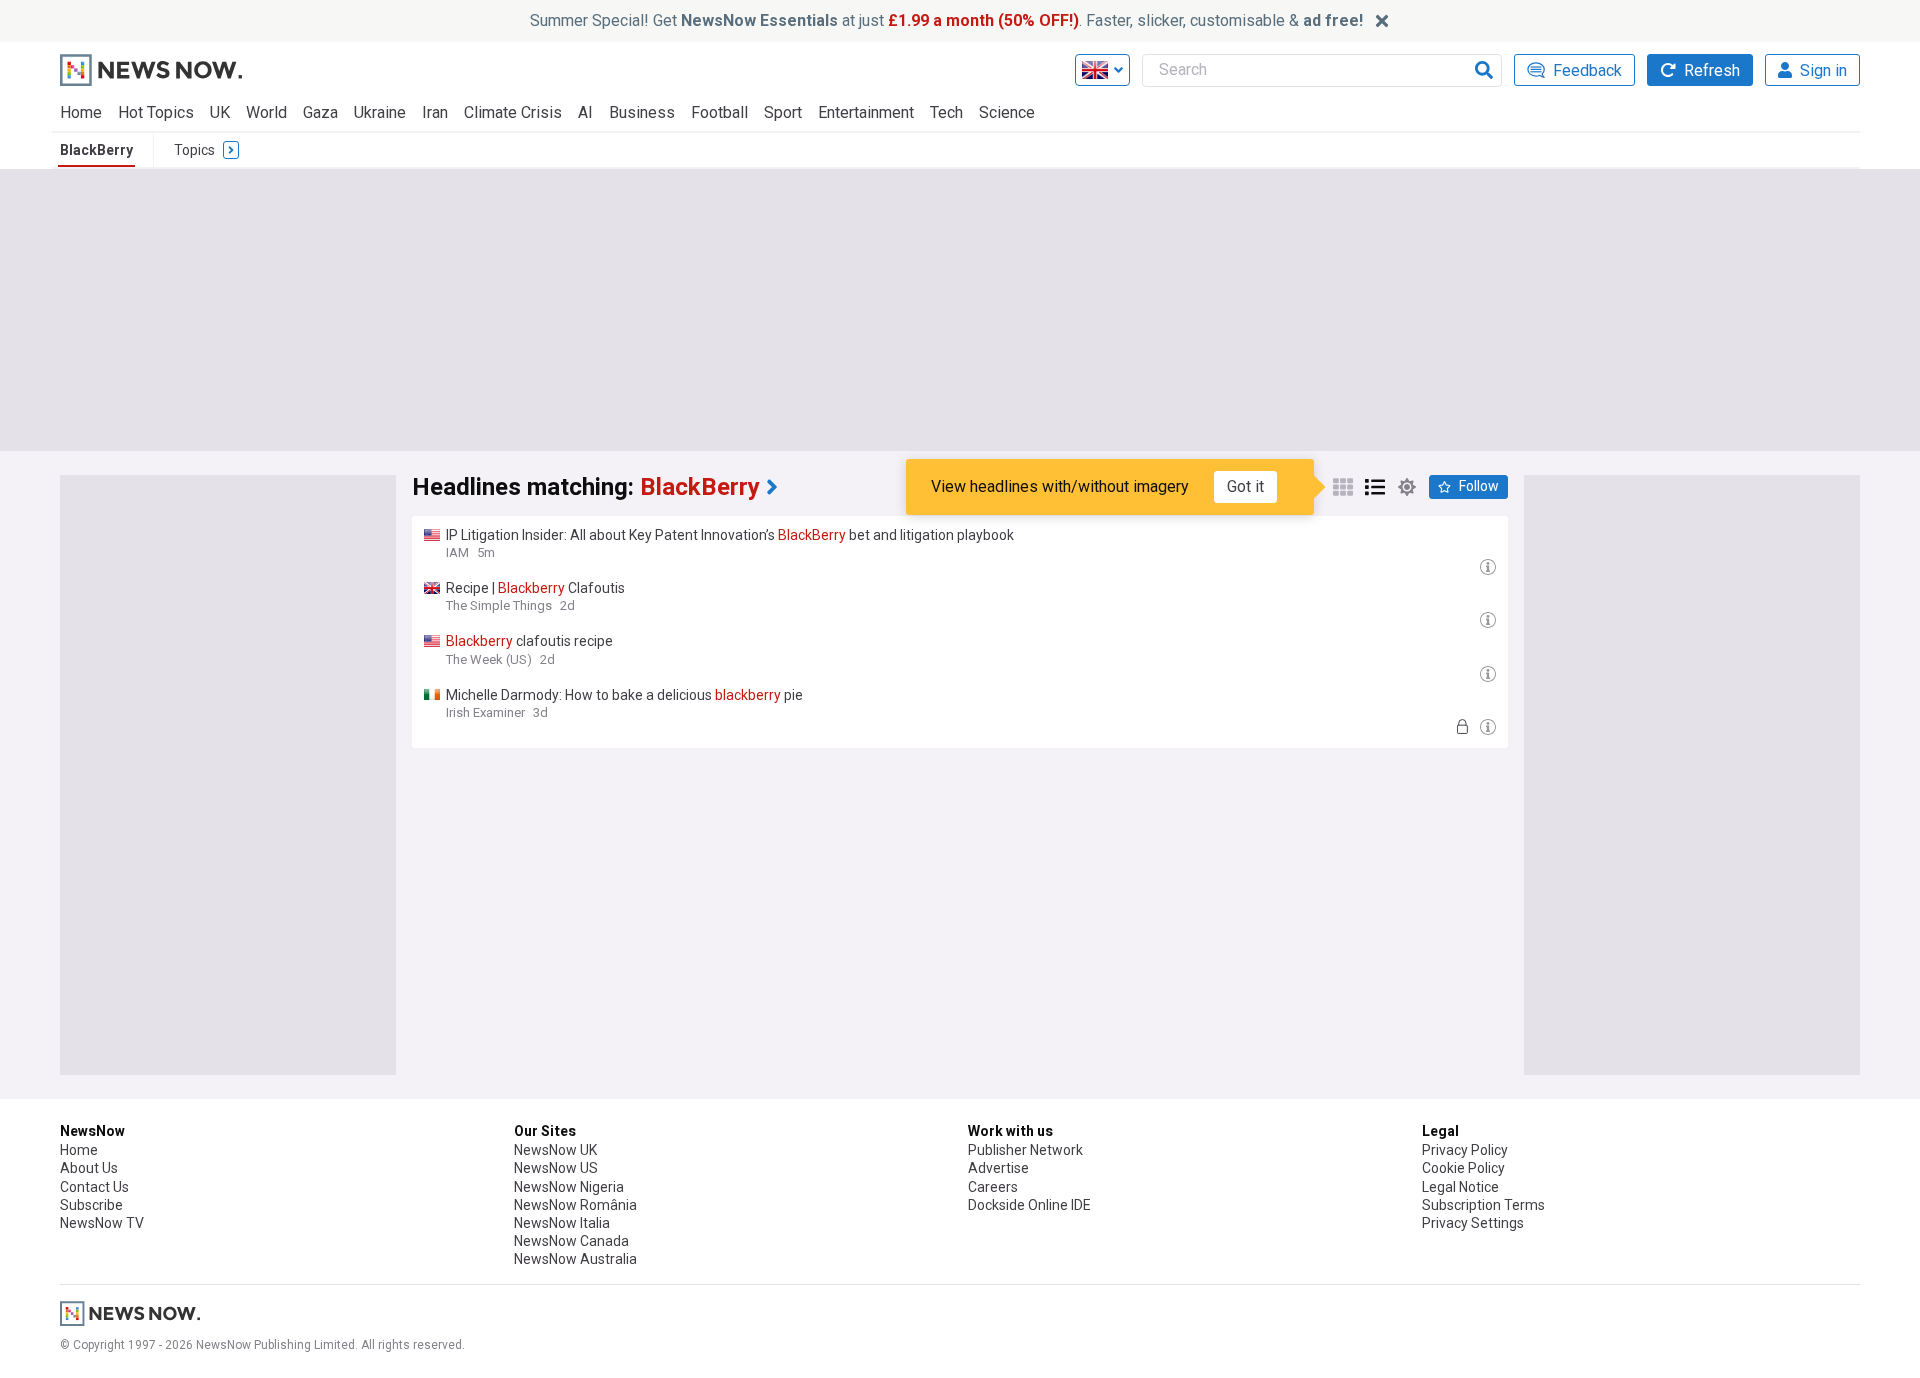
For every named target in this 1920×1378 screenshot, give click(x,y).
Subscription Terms (1483, 1205)
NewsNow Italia (562, 1223)
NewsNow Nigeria (569, 1187)
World (266, 112)
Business (642, 112)
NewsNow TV (102, 1223)
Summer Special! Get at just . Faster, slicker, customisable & (946, 20)
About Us (89, 1168)
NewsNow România (575, 1205)
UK (220, 112)
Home (81, 112)
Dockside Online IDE (1029, 1205)
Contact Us (94, 1187)
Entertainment (866, 112)
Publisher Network (1025, 1150)
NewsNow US (556, 1168)
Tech (946, 112)
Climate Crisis (513, 112)
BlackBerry (96, 150)
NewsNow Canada (571, 1241)
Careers (993, 1187)
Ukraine (380, 112)
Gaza (320, 112)
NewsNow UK (555, 1150)
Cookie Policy (1463, 1168)
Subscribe (91, 1205)
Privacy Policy (1465, 1150)
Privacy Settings (1473, 1223)
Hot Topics (156, 112)
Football (719, 112)
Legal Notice (1460, 1187)
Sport (783, 112)
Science (1007, 112)
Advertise (998, 1168)
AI (585, 112)
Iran (435, 112)
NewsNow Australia (575, 1259)
